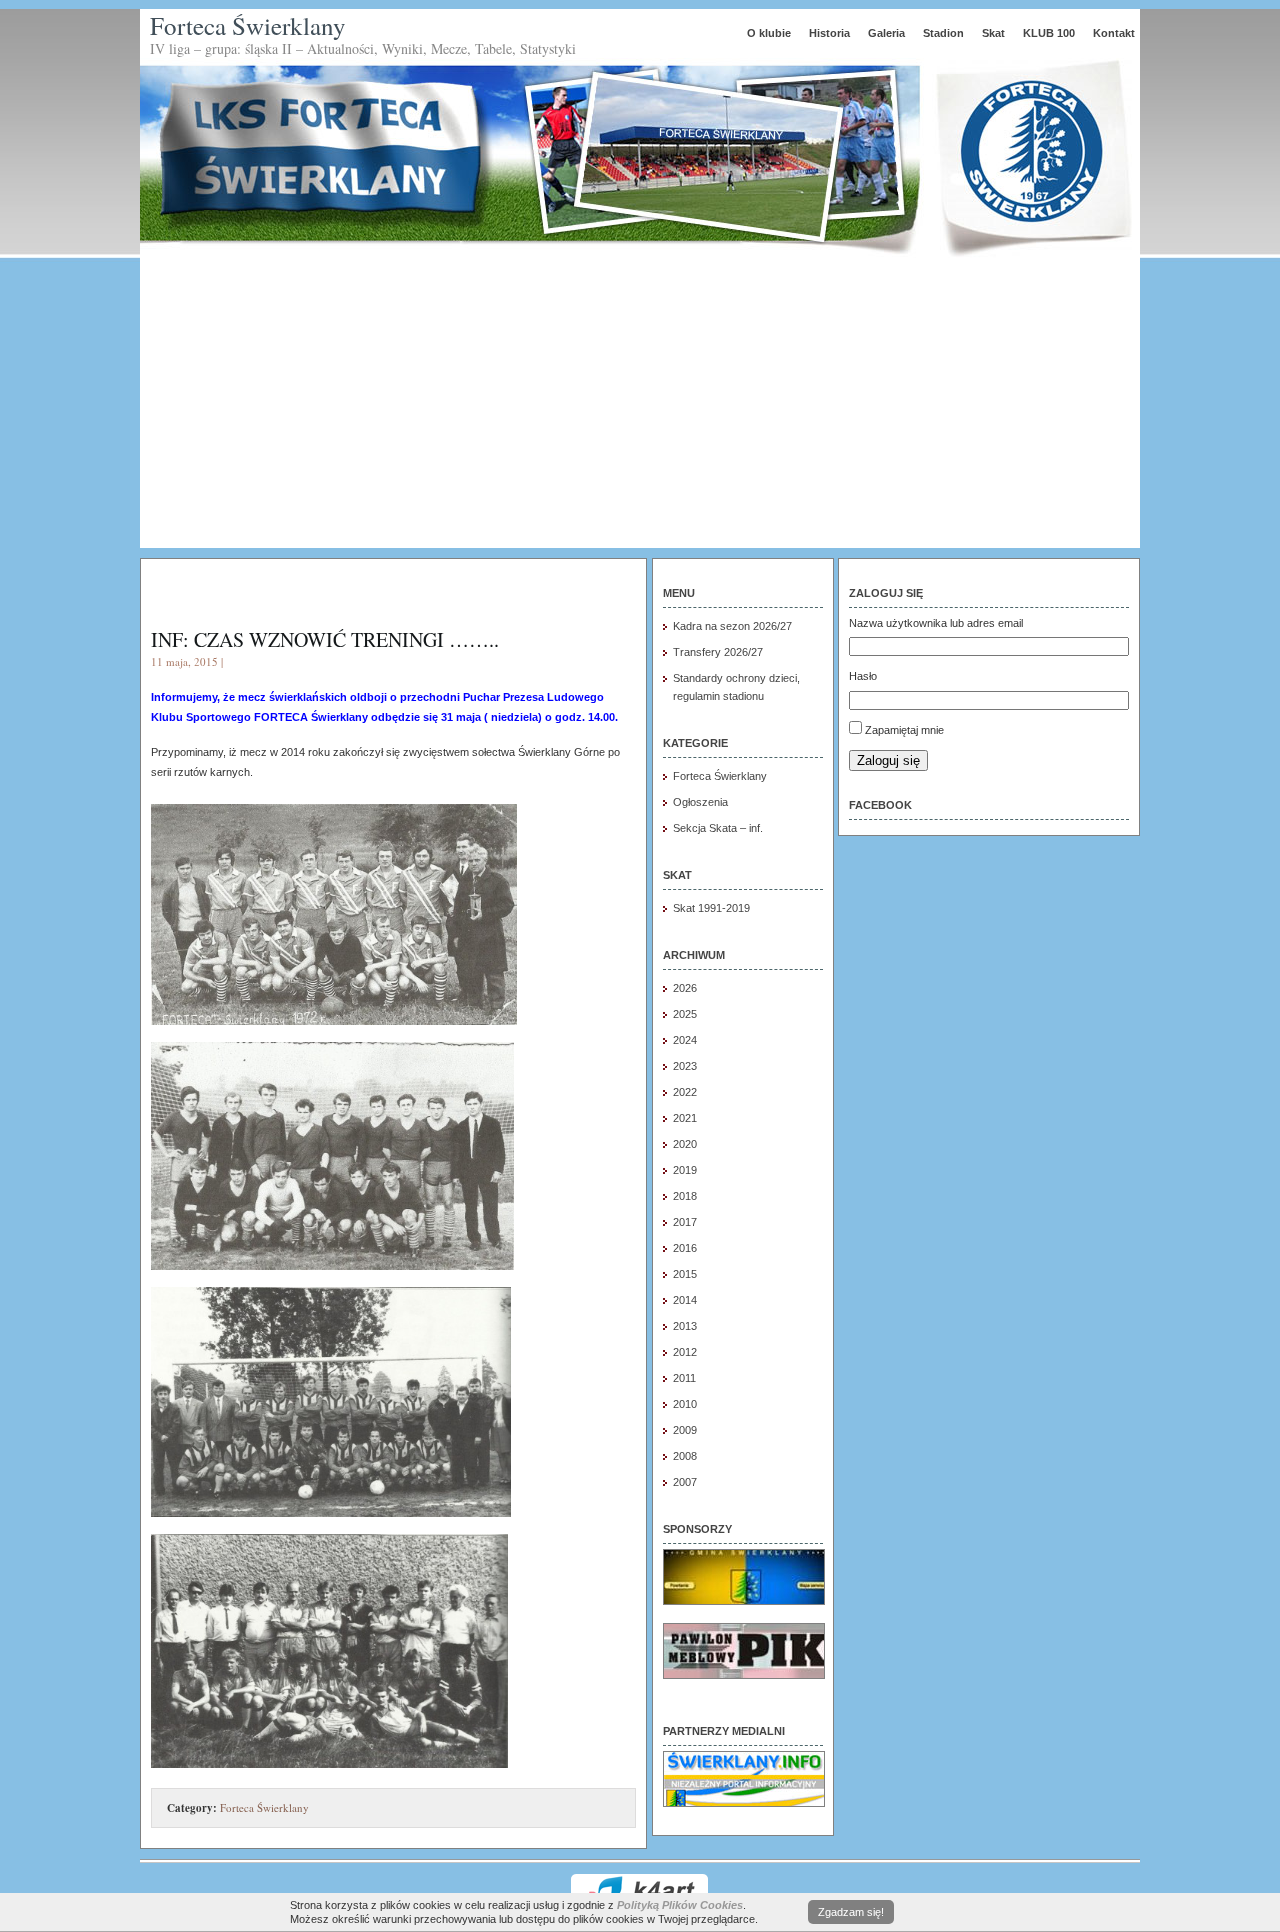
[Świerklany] (744, 1803)
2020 (685, 1144)
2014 (685, 1300)
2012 (685, 1352)
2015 (685, 1274)
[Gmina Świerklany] (744, 1601)
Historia (829, 33)
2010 (685, 1404)
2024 (685, 1040)
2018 (685, 1196)
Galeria (886, 33)
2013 (685, 1326)
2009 (685, 1430)
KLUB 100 (1049, 33)
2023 (685, 1066)
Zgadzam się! (851, 1912)
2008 (685, 1456)
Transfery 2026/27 (718, 652)
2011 (684, 1378)
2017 (685, 1222)
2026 (685, 988)
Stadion (943, 33)
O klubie (769, 33)
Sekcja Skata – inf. (718, 828)
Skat (993, 33)
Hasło (863, 676)
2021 (685, 1118)
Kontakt (1114, 33)
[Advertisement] (640, 408)
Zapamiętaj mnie (904, 730)
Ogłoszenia (700, 802)
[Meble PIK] (744, 1675)
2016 (685, 1248)
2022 (685, 1092)
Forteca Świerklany (248, 25)
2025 (685, 1014)
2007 (685, 1482)
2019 (685, 1170)
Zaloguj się (888, 760)
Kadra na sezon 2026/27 (732, 626)
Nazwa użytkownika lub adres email (936, 623)
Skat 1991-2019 (711, 908)
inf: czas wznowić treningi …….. (325, 639)
